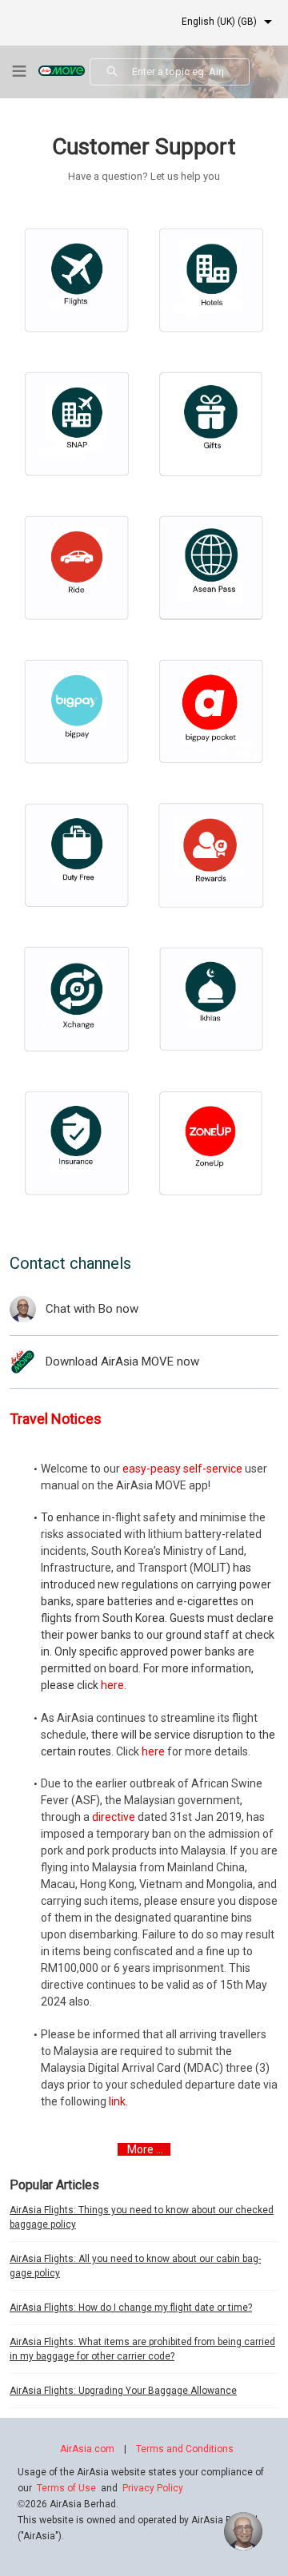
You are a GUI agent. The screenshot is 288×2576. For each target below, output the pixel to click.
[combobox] (190, 72)
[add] (243, 2531)
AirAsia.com (87, 2449)
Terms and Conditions (185, 2449)
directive (114, 1817)
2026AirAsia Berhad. (68, 2504)
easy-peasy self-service (182, 1469)
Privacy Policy (153, 2488)
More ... (145, 2149)
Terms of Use (66, 2488)
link (117, 2101)
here (112, 1685)
